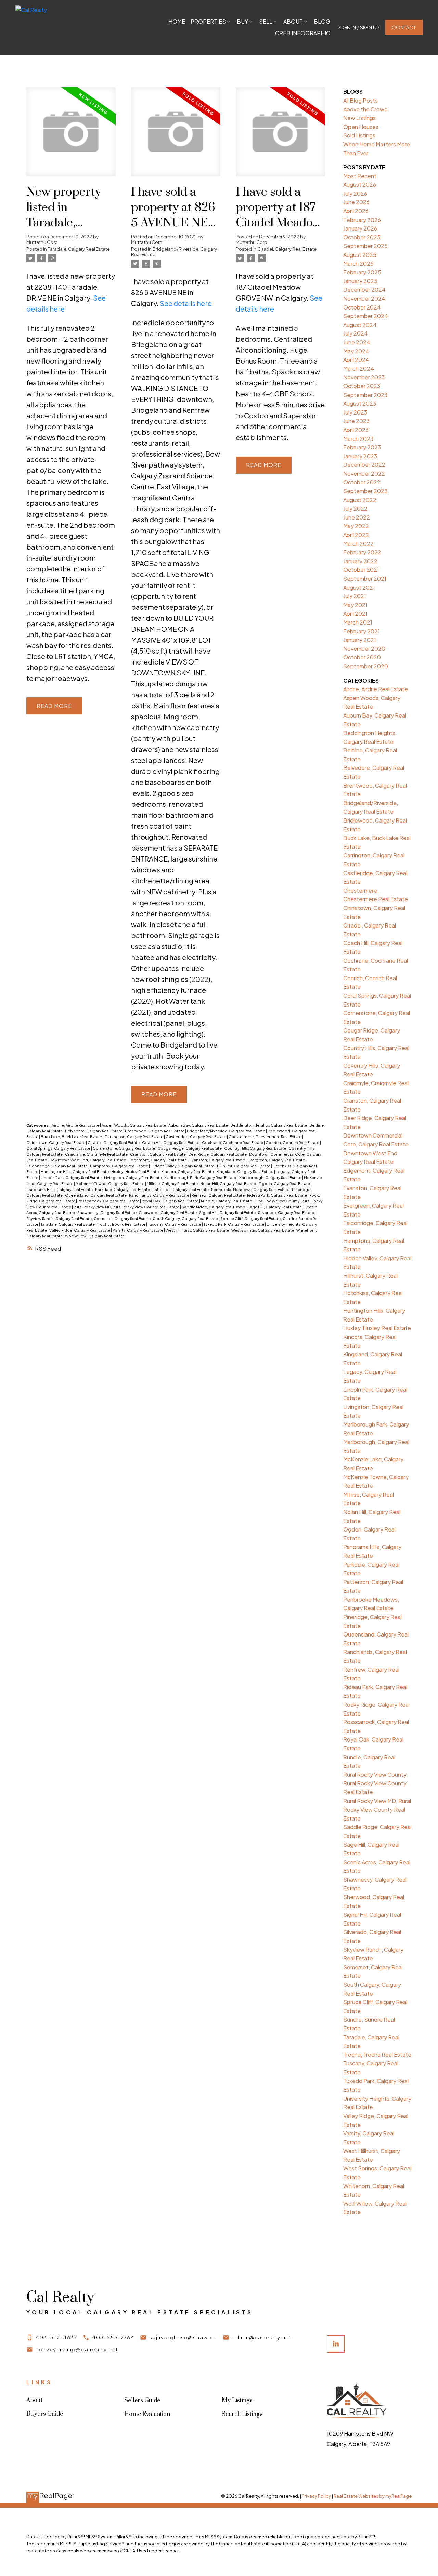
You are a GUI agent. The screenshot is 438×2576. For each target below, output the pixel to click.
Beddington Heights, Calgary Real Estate (269, 1125)
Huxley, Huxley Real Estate (135, 1172)
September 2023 (365, 395)
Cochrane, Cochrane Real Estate (233, 1142)
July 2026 (355, 193)
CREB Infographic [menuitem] (303, 33)
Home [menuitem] (177, 21)
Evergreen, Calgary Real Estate (276, 1160)
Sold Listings (359, 135)
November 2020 (364, 649)
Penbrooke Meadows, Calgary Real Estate (251, 1189)
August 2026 (360, 185)
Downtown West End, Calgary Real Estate (88, 1160)
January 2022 (360, 561)
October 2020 (362, 657)
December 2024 (364, 290)
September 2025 (365, 246)
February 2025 (362, 272)
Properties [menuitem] (208, 21)
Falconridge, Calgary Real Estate (57, 1166)
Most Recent (360, 176)
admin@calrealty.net (262, 2337)
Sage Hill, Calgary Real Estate (275, 1207)
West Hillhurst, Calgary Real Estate (198, 1230)
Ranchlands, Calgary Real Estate (159, 1195)
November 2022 (364, 474)
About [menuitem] (293, 21)
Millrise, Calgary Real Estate (173, 1184)
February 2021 (362, 631)
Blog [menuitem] (322, 21)
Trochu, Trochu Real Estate (122, 1224)
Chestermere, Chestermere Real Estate (265, 1137)
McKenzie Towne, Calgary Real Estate (110, 1184)
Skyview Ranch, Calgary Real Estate (59, 1218)
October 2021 (361, 570)
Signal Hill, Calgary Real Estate (228, 1213)
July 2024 (356, 333)
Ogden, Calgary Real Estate (285, 1184)
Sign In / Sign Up (359, 27)
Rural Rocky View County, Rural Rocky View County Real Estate (375, 1783)
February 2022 (362, 552)
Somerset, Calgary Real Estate (123, 1218)
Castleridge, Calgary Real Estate (196, 1137)
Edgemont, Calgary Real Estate (158, 1160)
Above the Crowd (365, 109)
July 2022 (355, 508)
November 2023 (364, 377)
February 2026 (362, 220)
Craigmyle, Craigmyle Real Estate (97, 1154)
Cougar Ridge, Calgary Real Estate (190, 1148)
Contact (404, 27)
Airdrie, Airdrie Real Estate (76, 1125)
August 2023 (360, 403)
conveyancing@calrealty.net (77, 2349)
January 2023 (360, 456)
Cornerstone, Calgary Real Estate (124, 1148)
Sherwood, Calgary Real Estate (168, 1213)
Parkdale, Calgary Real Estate (123, 1189)
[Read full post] (71, 136)
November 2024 (364, 298)
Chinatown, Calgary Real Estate (56, 1142)
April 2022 (356, 535)
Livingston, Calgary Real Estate (133, 1177)
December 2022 (364, 465)
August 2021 (359, 587)
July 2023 (355, 412)
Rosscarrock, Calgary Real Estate (109, 1201)
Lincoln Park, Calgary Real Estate (72, 1177)
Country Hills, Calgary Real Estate (255, 1148)
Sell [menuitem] (266, 21)
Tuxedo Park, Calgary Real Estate (234, 1224)
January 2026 (360, 228)
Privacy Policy (316, 2496)
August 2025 (360, 255)
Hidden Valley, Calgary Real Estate (183, 1166)
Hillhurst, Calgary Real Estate (244, 1166)
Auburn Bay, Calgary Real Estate (198, 1125)
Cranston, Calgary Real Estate (158, 1154)
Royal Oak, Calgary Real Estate (170, 1201)
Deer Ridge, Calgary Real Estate (218, 1154)
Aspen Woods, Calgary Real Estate (134, 1125)
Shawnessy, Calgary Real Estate (107, 1213)
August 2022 (360, 500)
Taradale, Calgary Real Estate (79, 249)
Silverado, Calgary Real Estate (286, 1213)
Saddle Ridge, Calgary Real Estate (214, 1207)
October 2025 (362, 237)
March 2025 (358, 264)
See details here (186, 303)
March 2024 (359, 369)
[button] (359, 28)
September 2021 (365, 579)
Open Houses (361, 127)
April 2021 (355, 613)
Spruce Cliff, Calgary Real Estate (251, 1218)
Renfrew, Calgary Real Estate (218, 1195)
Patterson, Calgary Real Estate (181, 1189)
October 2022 (362, 482)
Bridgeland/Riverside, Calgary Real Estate (174, 252)
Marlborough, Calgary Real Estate (270, 1177)
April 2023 (356, 430)
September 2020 (366, 666)
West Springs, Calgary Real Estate (263, 1230)
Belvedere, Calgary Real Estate (94, 1131)
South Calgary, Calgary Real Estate (186, 1218)
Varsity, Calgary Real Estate (138, 1230)
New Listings (359, 118)
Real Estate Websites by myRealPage (373, 2496)
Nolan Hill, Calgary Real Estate (228, 1184)
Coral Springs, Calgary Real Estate (59, 1148)
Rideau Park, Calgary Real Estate (277, 1195)
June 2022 (357, 517)
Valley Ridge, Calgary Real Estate (80, 1230)
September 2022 (365, 491)
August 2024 (360, 325)
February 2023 (362, 447)
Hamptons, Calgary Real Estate (119, 1166)
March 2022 (358, 544)
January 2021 (360, 640)
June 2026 (356, 202)
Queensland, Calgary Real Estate (96, 1195)
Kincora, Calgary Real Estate (188, 1172)
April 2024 (356, 360)
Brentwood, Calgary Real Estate (155, 1131)
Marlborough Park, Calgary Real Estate (201, 1177)
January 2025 (360, 281)
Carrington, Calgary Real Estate (134, 1137)
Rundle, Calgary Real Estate (227, 1201)
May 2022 (356, 526)
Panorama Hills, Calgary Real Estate (60, 1189)
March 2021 (358, 622)
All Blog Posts (360, 100)
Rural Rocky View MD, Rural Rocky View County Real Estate (127, 1207)
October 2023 (362, 386)
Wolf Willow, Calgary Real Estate (95, 1236)
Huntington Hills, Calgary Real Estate (75, 1172)
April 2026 (356, 211)
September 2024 (366, 316)
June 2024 (357, 342)
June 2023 (356, 421)
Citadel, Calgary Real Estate (287, 249)
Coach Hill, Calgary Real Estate (171, 1142)
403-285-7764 (113, 2337)
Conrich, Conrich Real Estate (293, 1142)
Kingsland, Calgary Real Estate (245, 1172)
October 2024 (362, 307)
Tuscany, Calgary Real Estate (175, 1224)
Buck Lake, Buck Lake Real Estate (72, 1137)
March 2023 (358, 439)
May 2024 (356, 351)
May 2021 (355, 605)
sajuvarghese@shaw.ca (183, 2337)
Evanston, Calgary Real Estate (217, 1160)
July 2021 (355, 596)
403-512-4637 (56, 2337)
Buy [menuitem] (242, 21)
